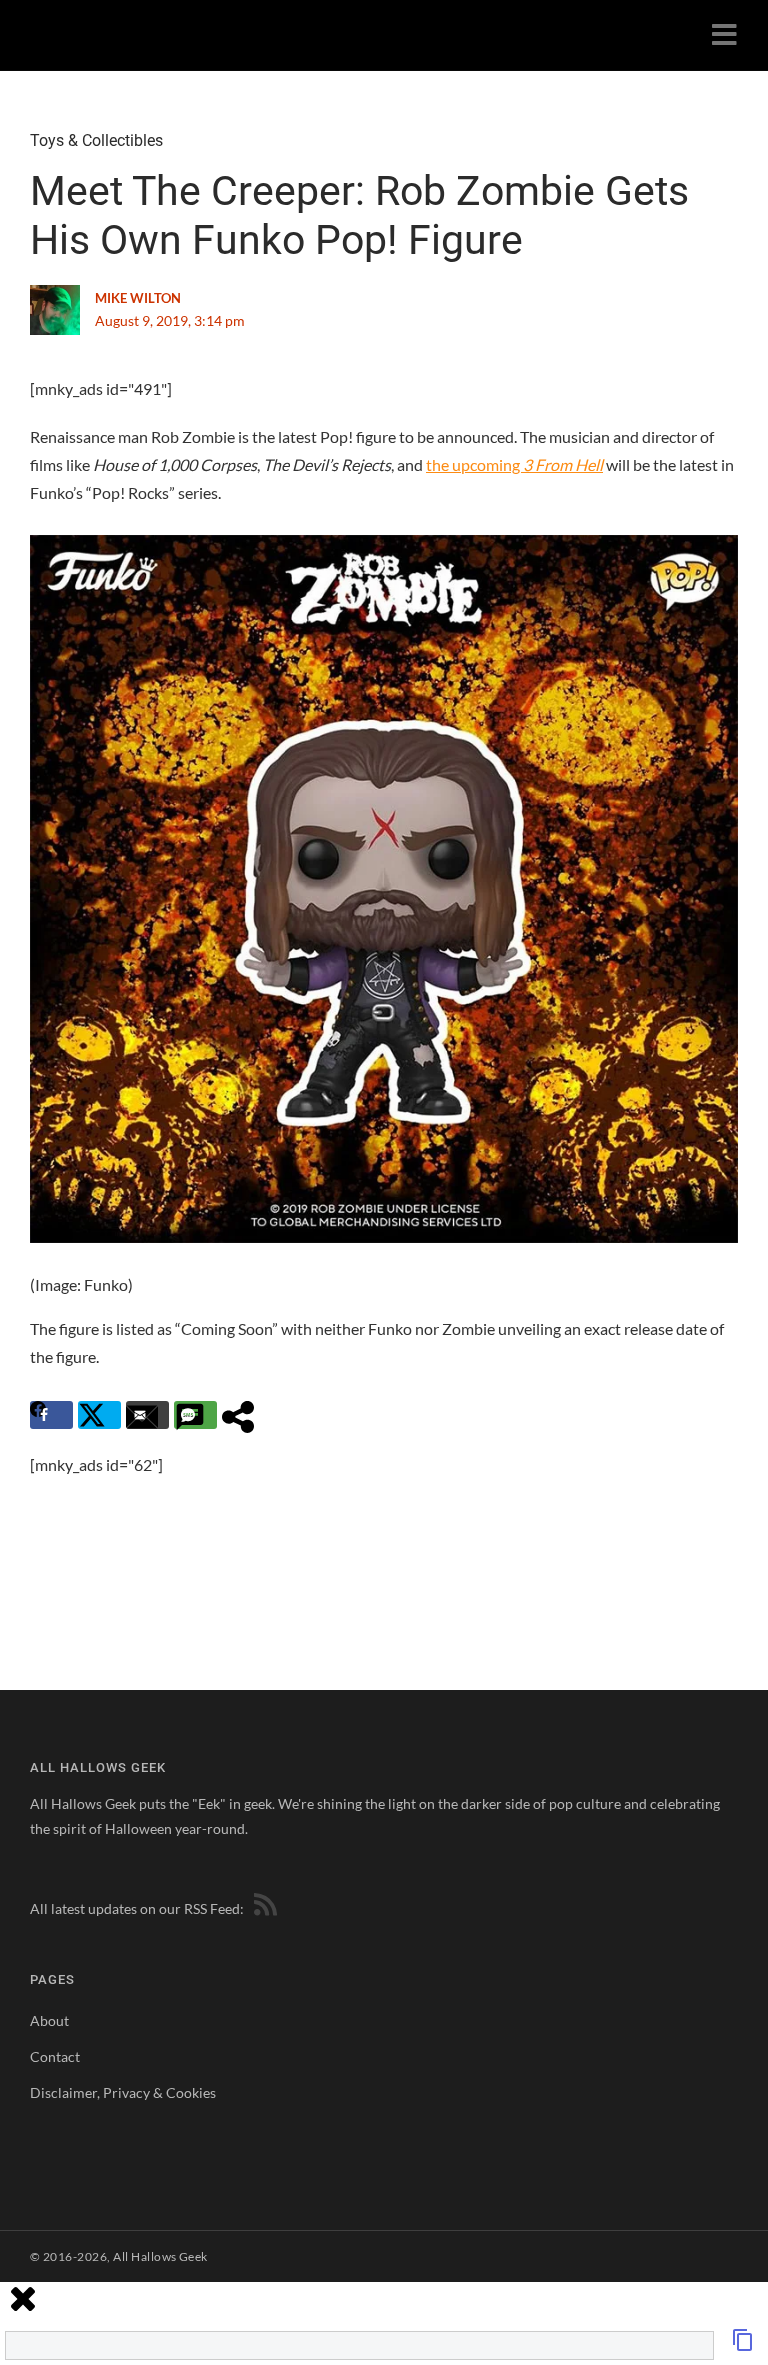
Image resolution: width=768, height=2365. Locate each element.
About (49, 2020)
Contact (55, 2056)
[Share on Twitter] (99, 1415)
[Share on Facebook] (51, 1415)
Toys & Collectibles (96, 140)
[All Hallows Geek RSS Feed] (262, 1908)
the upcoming (514, 464)
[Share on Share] (243, 1415)
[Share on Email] (147, 1415)
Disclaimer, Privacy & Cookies (123, 2092)
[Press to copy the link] (743, 2345)
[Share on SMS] (195, 1415)
